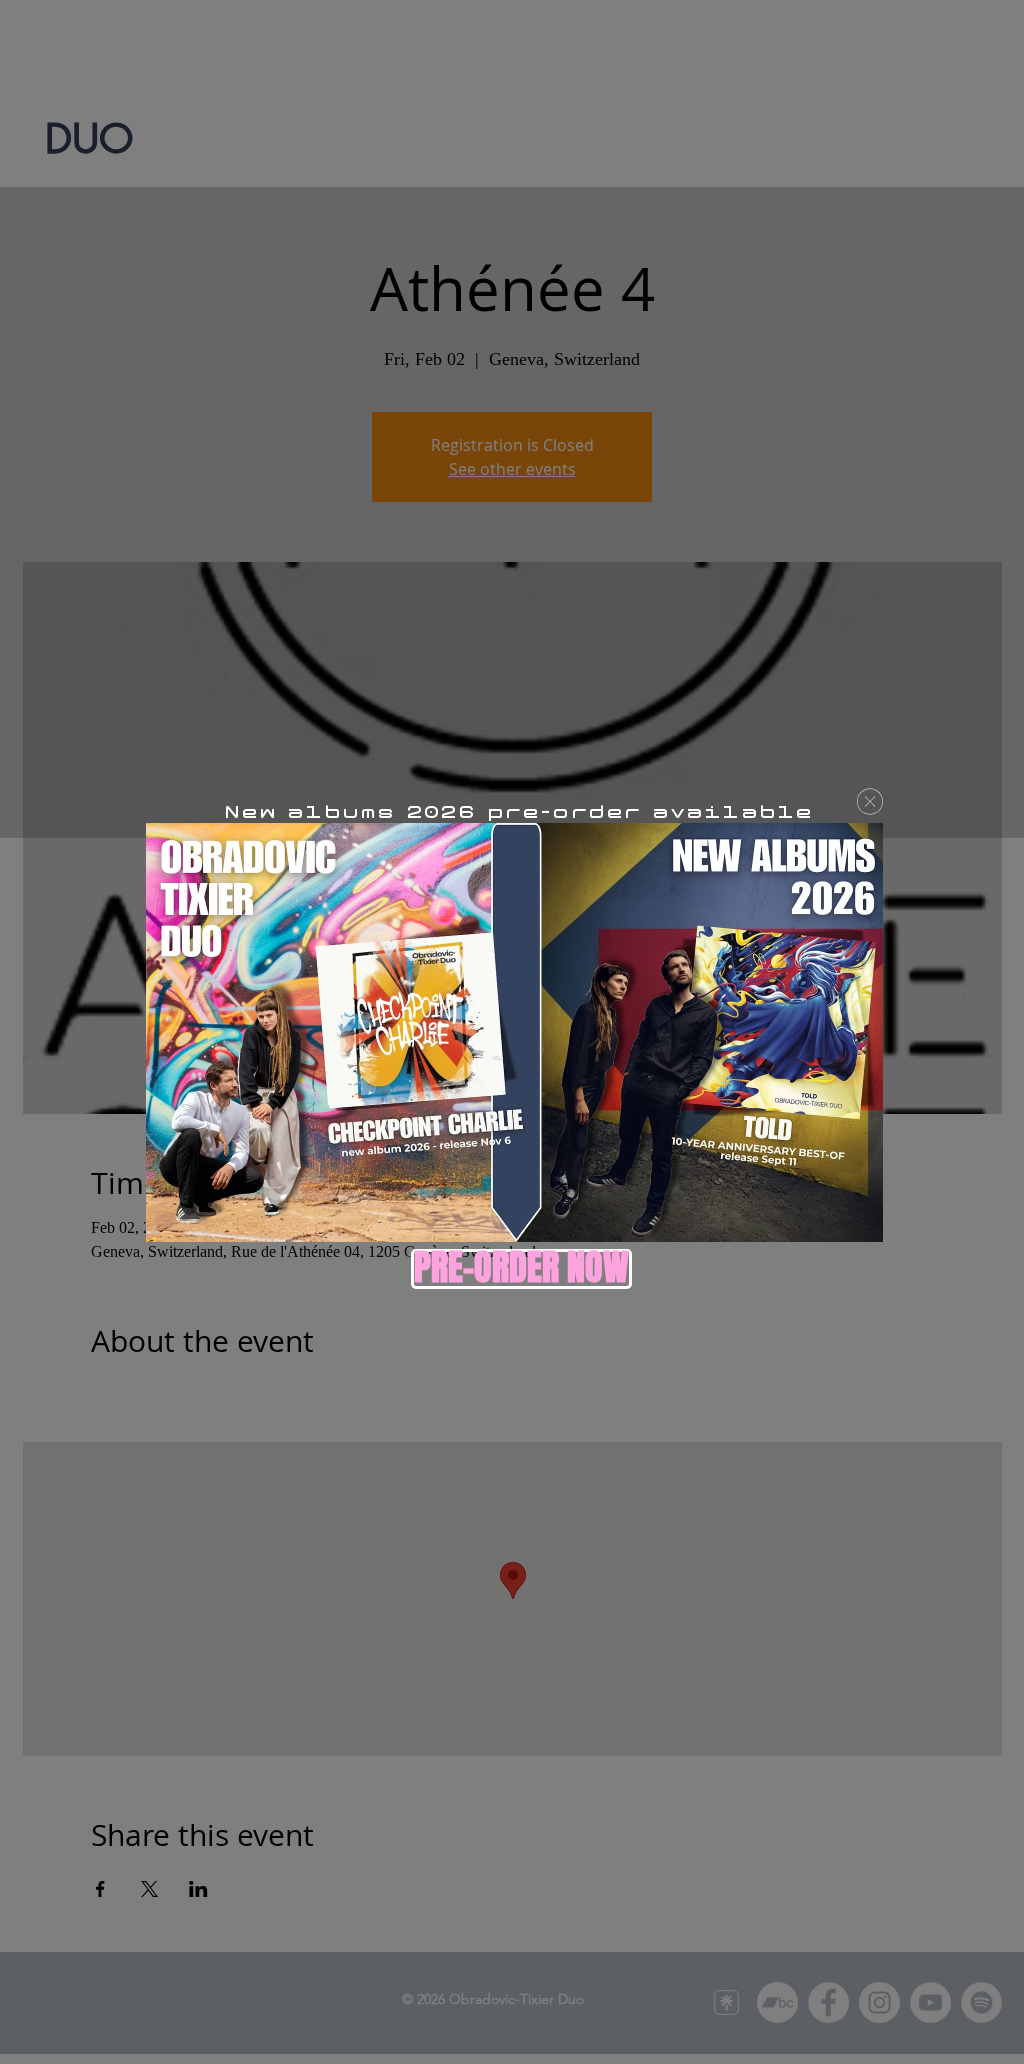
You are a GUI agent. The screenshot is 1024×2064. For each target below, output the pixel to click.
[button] (870, 801)
